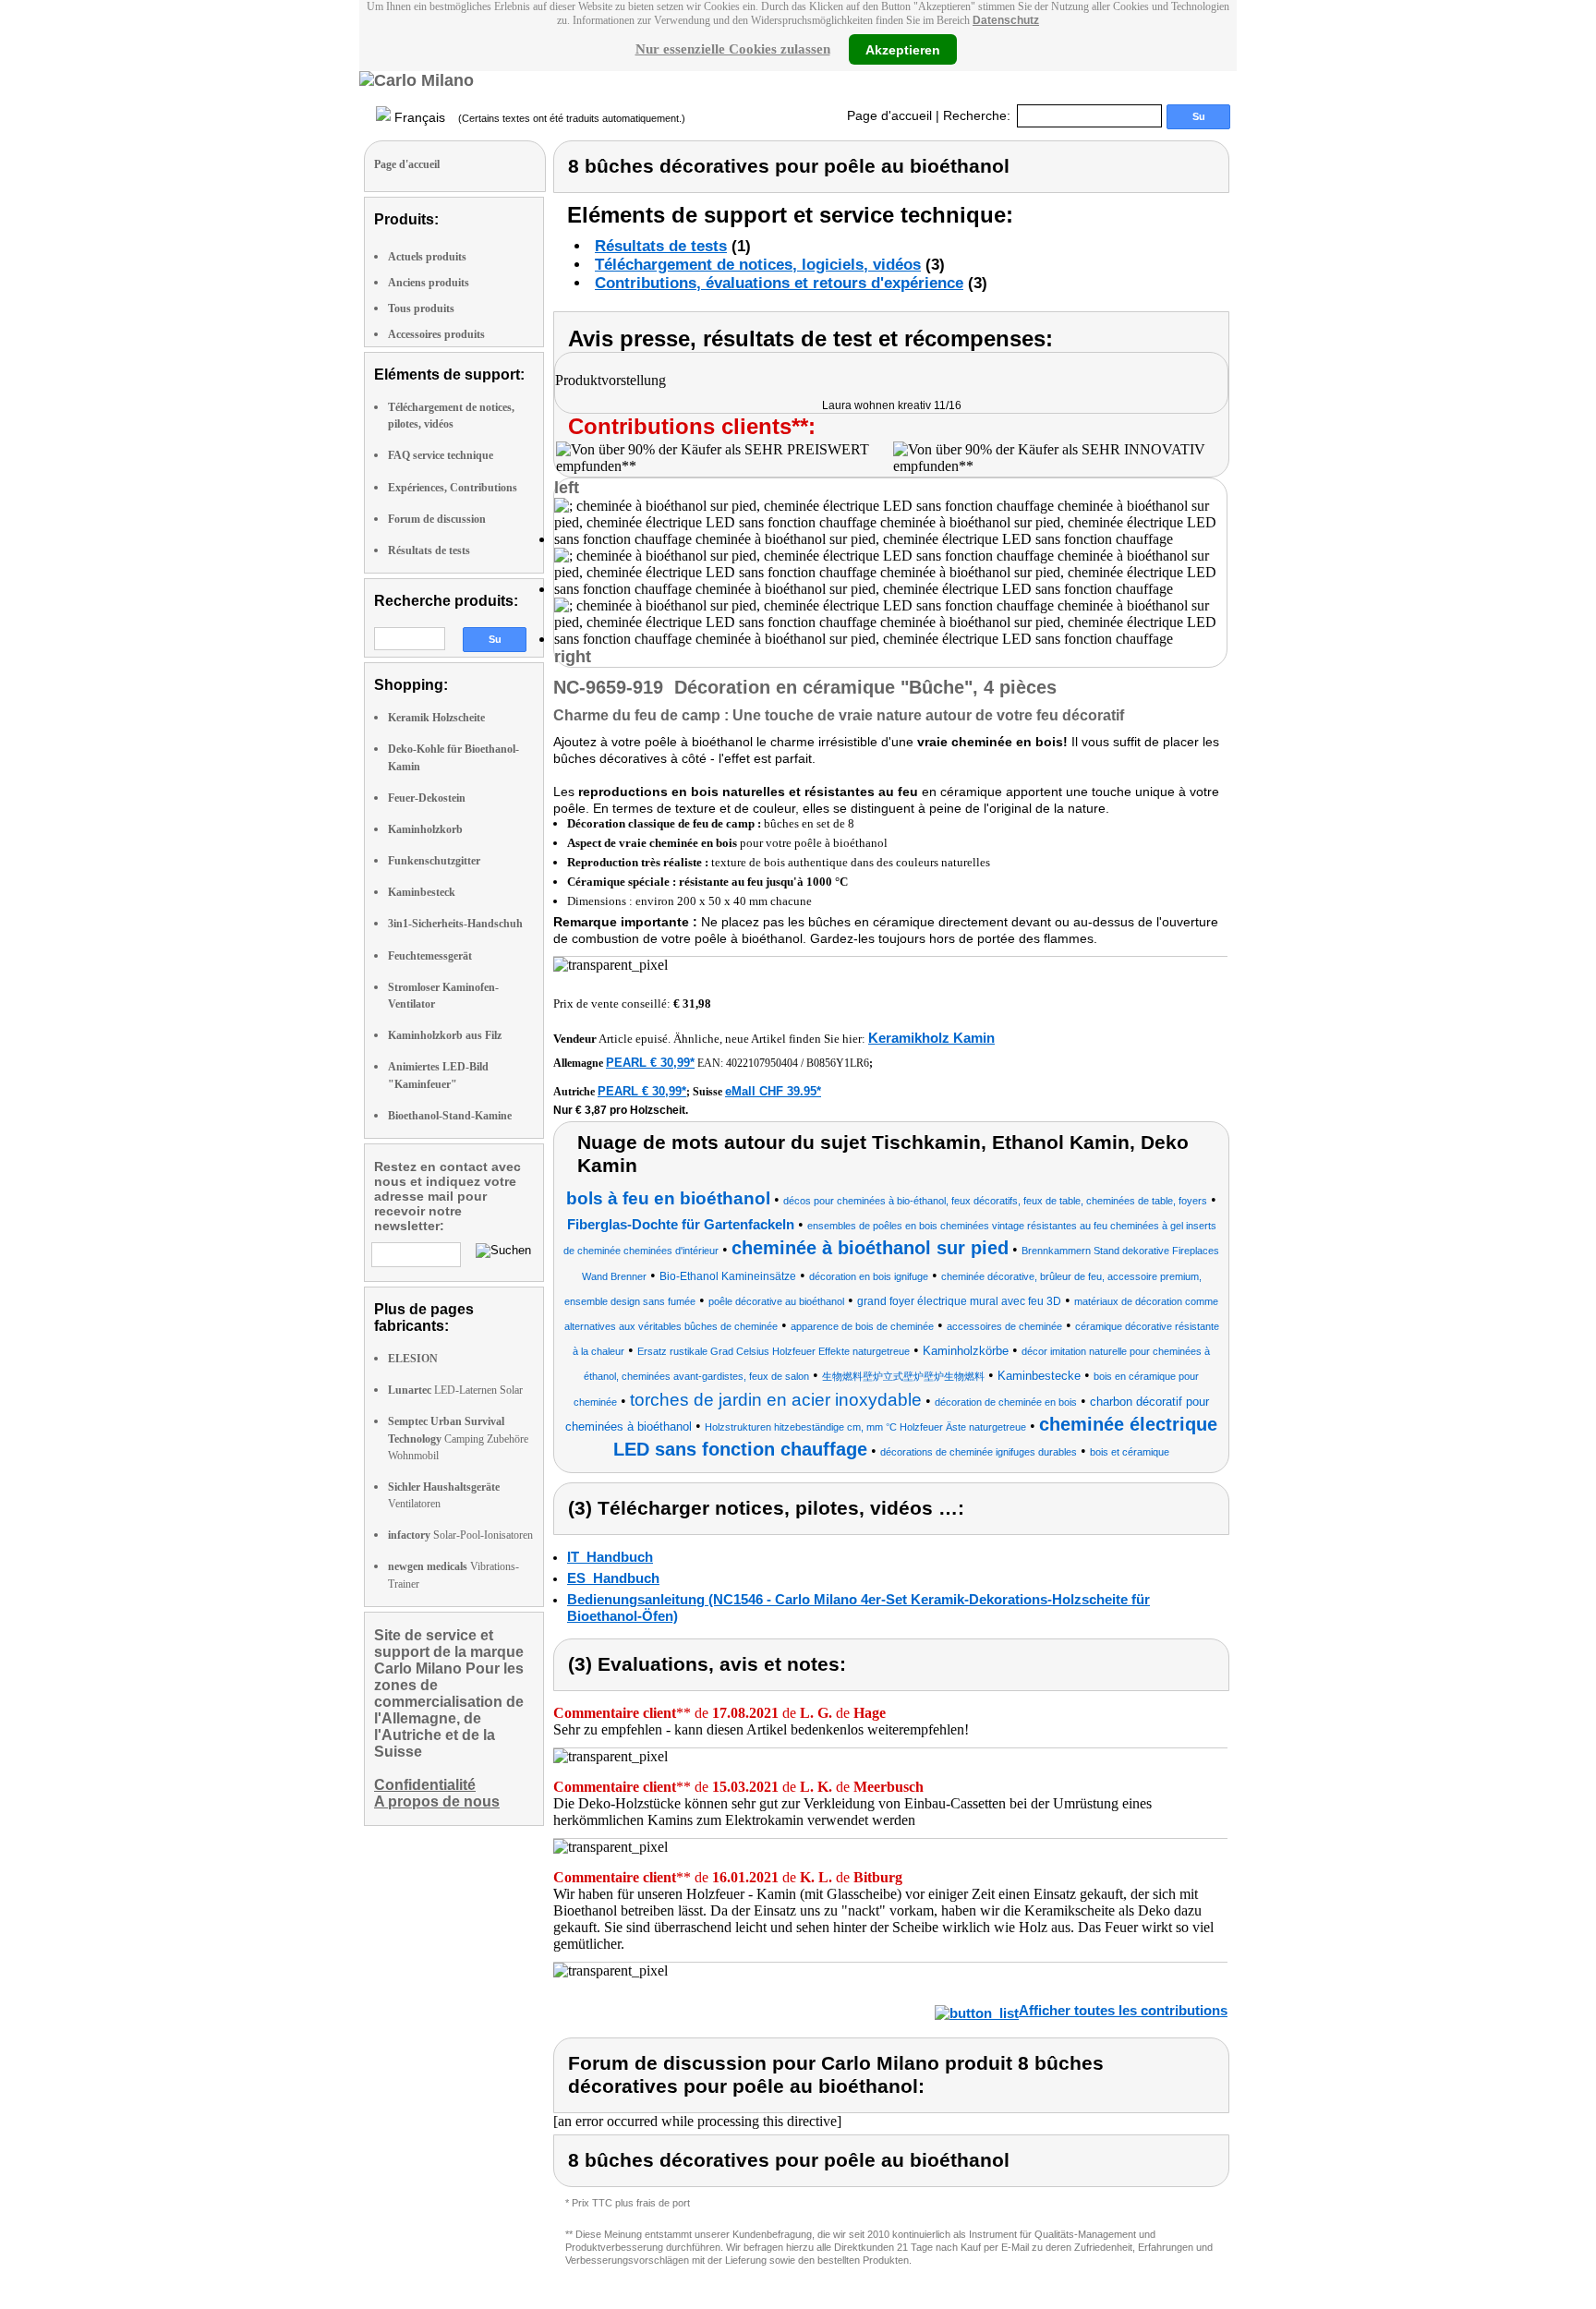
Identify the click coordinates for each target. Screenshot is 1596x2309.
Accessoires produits (436, 334)
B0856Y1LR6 (838, 1063)
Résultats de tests (429, 550)
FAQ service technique (441, 455)
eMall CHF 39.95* (773, 1091)
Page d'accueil (889, 115)
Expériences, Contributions (453, 488)
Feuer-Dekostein (427, 798)
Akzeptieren (903, 49)
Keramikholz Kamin (931, 1038)
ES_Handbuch (613, 1578)
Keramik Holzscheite (436, 718)
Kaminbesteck (422, 892)
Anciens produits (429, 283)
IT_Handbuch (610, 1557)
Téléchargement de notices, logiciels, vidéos (758, 265)
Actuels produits (427, 257)
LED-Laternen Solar (455, 1390)
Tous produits (421, 308)
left (567, 488)
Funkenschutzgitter (434, 861)
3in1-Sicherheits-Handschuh (455, 924)
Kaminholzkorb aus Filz (445, 1035)
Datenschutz (1006, 20)
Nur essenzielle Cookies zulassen (733, 49)
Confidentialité (425, 1785)
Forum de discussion (437, 519)
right (573, 657)
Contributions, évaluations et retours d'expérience (779, 283)
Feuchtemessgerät (430, 956)
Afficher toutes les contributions (1123, 2010)
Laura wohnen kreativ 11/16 (892, 405)
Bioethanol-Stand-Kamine (450, 1116)
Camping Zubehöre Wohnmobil (458, 1438)
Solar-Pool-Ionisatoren (460, 1535)
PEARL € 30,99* (650, 1063)
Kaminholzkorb (425, 829)
